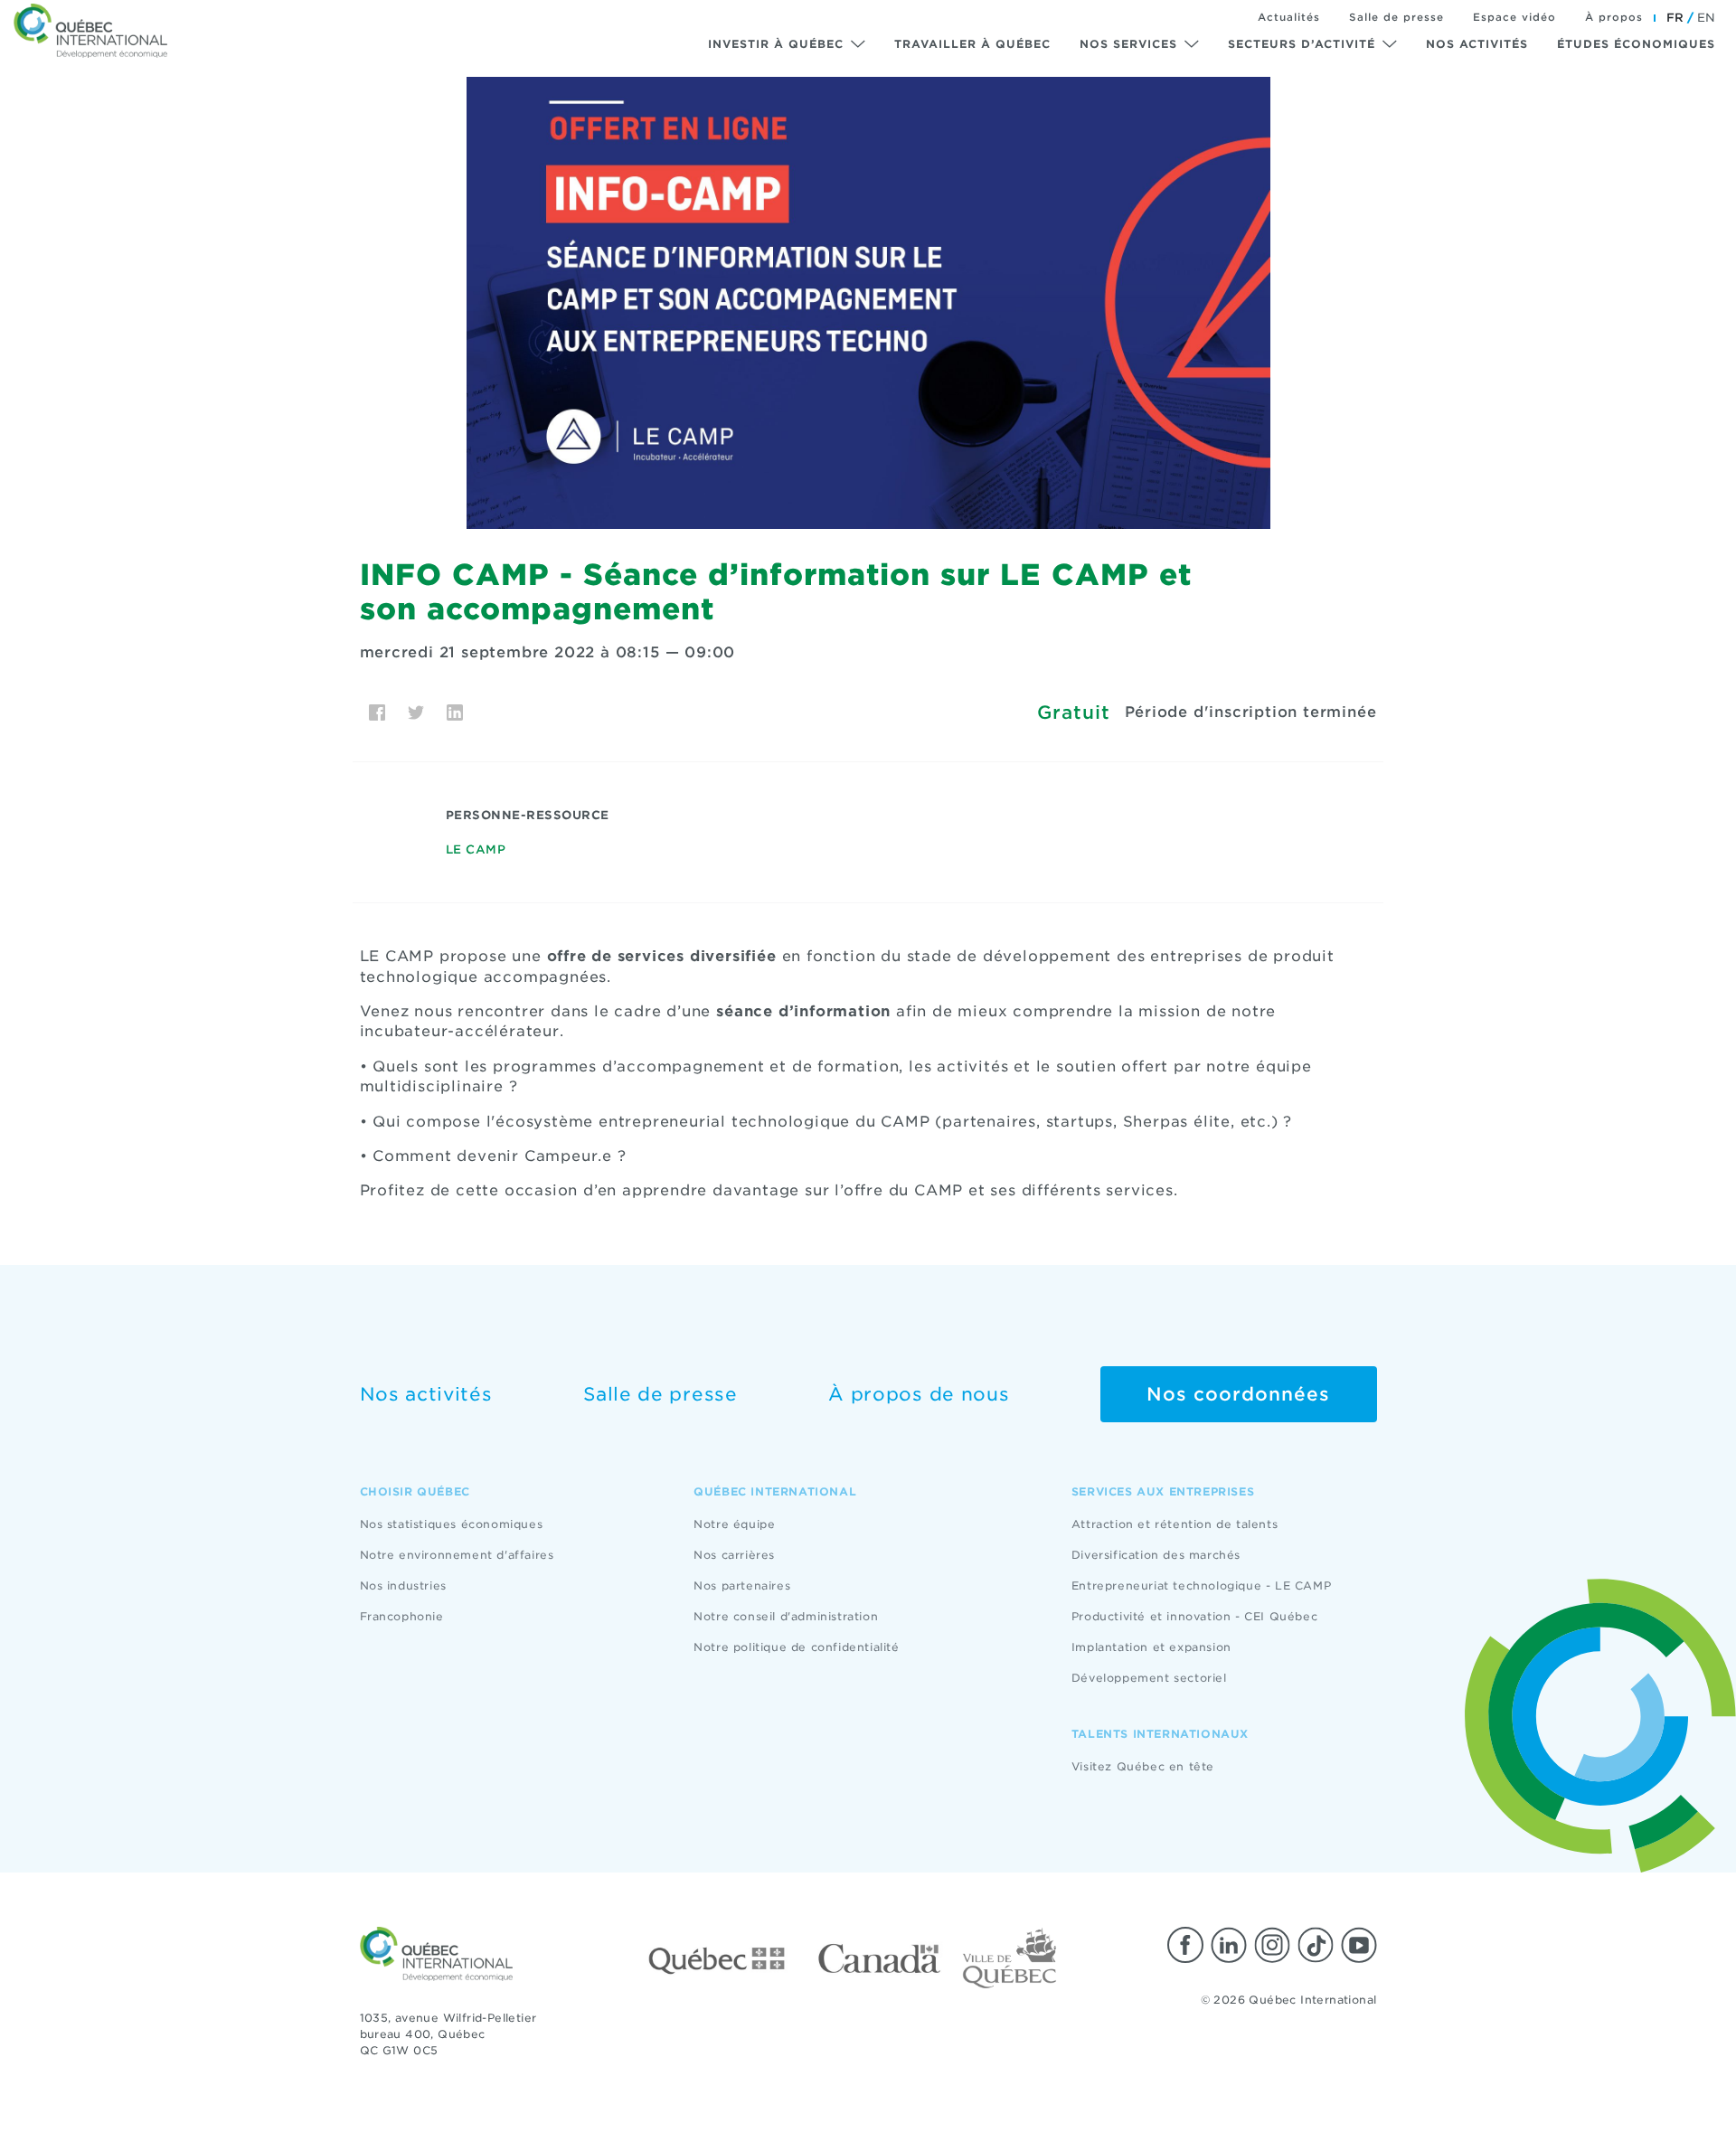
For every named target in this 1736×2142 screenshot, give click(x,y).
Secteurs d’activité (1302, 44)
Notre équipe (734, 1524)
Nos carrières (734, 1555)
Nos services (1128, 44)
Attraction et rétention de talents (1175, 1524)
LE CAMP (476, 849)
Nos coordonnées (1238, 1394)
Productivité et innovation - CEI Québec (1194, 1616)
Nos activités (1477, 44)
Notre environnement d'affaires (457, 1555)
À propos (1614, 17)
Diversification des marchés (1156, 1555)
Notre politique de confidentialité (796, 1647)
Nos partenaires (742, 1585)
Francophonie (402, 1616)
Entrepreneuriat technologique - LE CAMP (1201, 1585)
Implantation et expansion (1151, 1647)
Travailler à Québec (972, 44)
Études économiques (1636, 44)
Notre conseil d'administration (786, 1616)
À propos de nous (919, 1394)
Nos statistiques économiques (452, 1524)
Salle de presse (1396, 17)
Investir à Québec (776, 44)
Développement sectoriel (1149, 1678)
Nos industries (403, 1585)
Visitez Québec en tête (1143, 1766)
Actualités (1289, 17)
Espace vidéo (1514, 17)
